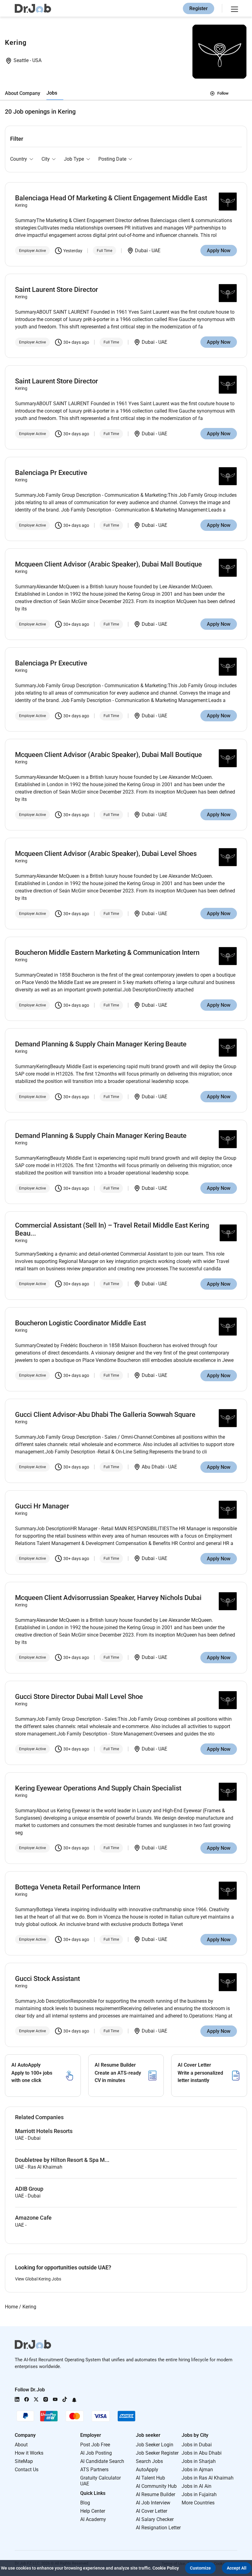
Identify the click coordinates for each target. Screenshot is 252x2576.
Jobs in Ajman (197, 2470)
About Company (23, 93)
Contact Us (27, 2470)
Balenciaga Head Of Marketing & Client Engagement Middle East (111, 198)
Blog (85, 2503)
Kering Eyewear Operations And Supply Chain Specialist (98, 1788)
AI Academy (93, 2519)
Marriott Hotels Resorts (44, 2131)
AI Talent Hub (150, 2478)
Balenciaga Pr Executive (51, 473)
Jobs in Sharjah (199, 2461)
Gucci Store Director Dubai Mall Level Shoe (79, 1697)
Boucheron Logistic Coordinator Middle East (81, 1323)
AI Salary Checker (155, 2519)
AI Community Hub (156, 2486)
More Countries (198, 2503)
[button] (200, 2568)
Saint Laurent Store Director (57, 290)
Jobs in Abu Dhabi (202, 2453)
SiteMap (24, 2461)
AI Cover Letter (152, 2511)
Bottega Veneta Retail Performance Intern (78, 1887)
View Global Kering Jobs (38, 2279)
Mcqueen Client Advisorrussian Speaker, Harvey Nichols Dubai (108, 1598)
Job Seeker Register (157, 2453)
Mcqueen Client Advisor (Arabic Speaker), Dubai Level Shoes (106, 854)
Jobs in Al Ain (197, 2486)
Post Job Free (95, 2445)
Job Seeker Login (155, 2445)
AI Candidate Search (102, 2461)
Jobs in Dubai (197, 2445)
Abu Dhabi (154, 1467)
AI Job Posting (96, 2453)
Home (11, 2307)
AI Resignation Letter (158, 2528)
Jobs (52, 93)
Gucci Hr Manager (42, 1506)
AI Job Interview (153, 2503)
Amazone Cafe (33, 2218)
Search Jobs (149, 2461)
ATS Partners (94, 2470)
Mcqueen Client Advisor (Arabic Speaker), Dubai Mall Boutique (108, 564)
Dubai (142, 251)
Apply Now (219, 251)
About (21, 2445)
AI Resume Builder (156, 2494)
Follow (223, 93)
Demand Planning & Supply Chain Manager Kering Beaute (101, 1044)
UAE (156, 251)
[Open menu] (234, 8)
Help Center (93, 2511)
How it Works (29, 2453)
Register (199, 8)
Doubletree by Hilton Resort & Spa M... (62, 2160)
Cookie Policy (166, 2568)
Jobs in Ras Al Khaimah (208, 2478)
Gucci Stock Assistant (47, 1979)
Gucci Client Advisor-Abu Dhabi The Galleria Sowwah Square (105, 1415)
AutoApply (147, 2470)
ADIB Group (29, 2189)
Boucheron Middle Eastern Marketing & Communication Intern (107, 953)
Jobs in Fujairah (199, 2494)
